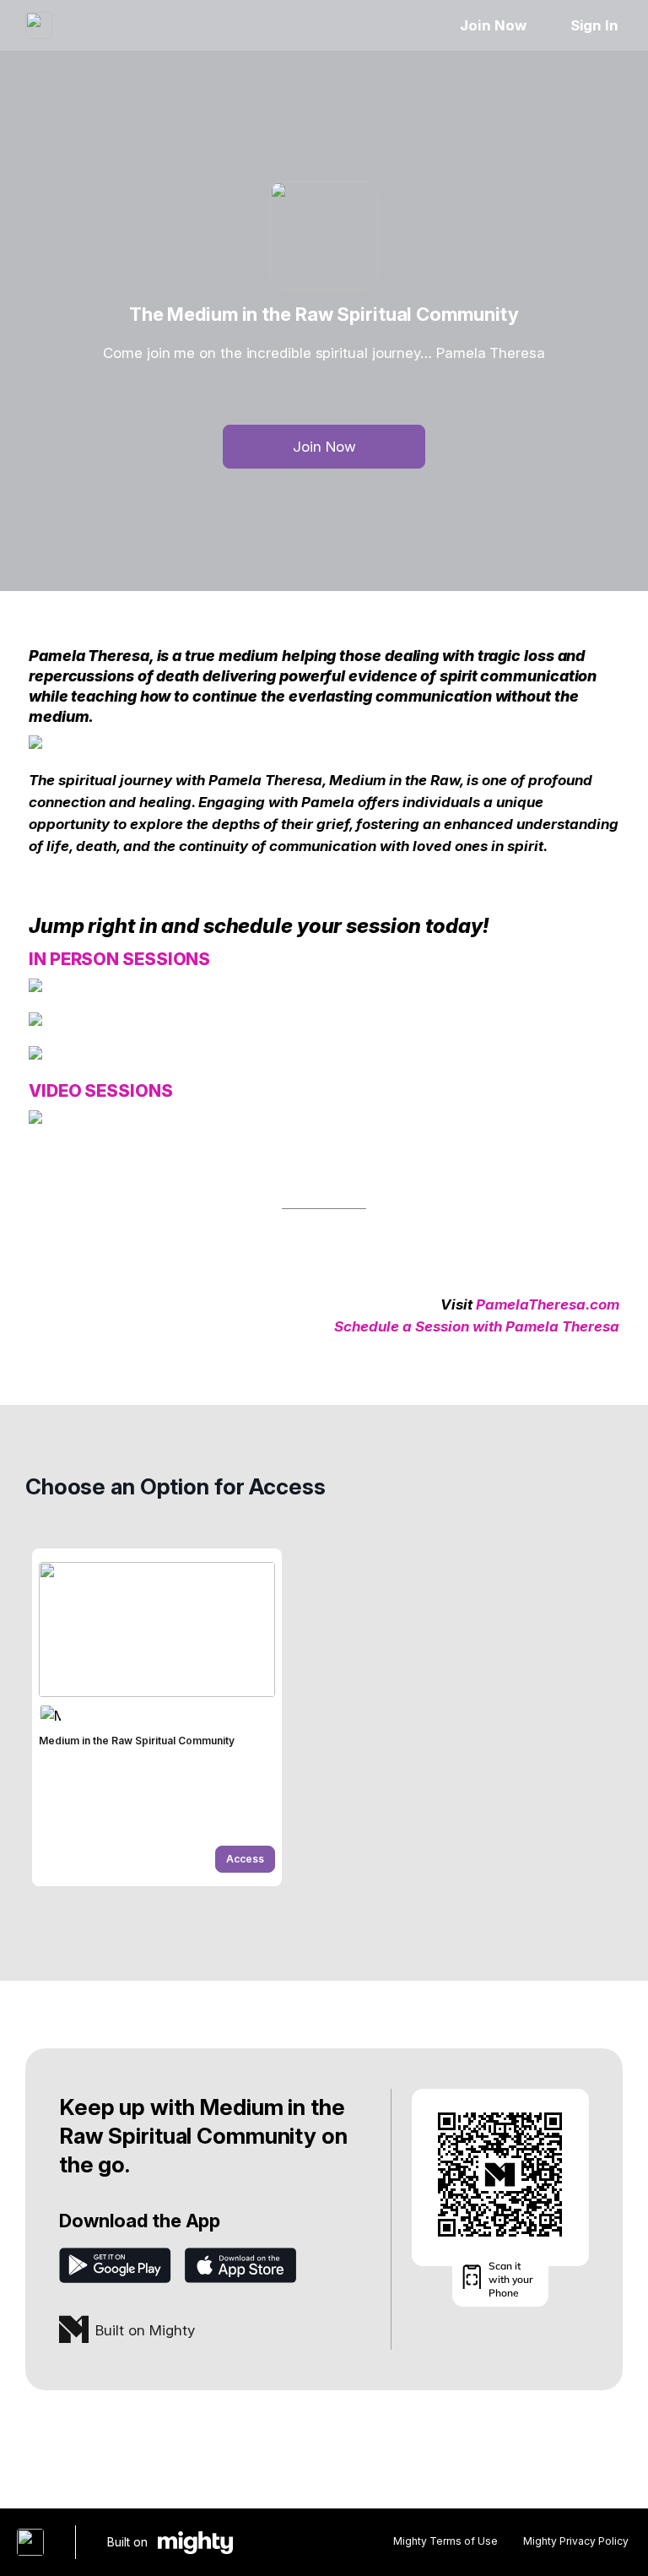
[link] (157, 1717)
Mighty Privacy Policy (576, 2541)
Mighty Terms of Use (445, 2541)
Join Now (493, 25)
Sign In (594, 25)
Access (245, 1859)
